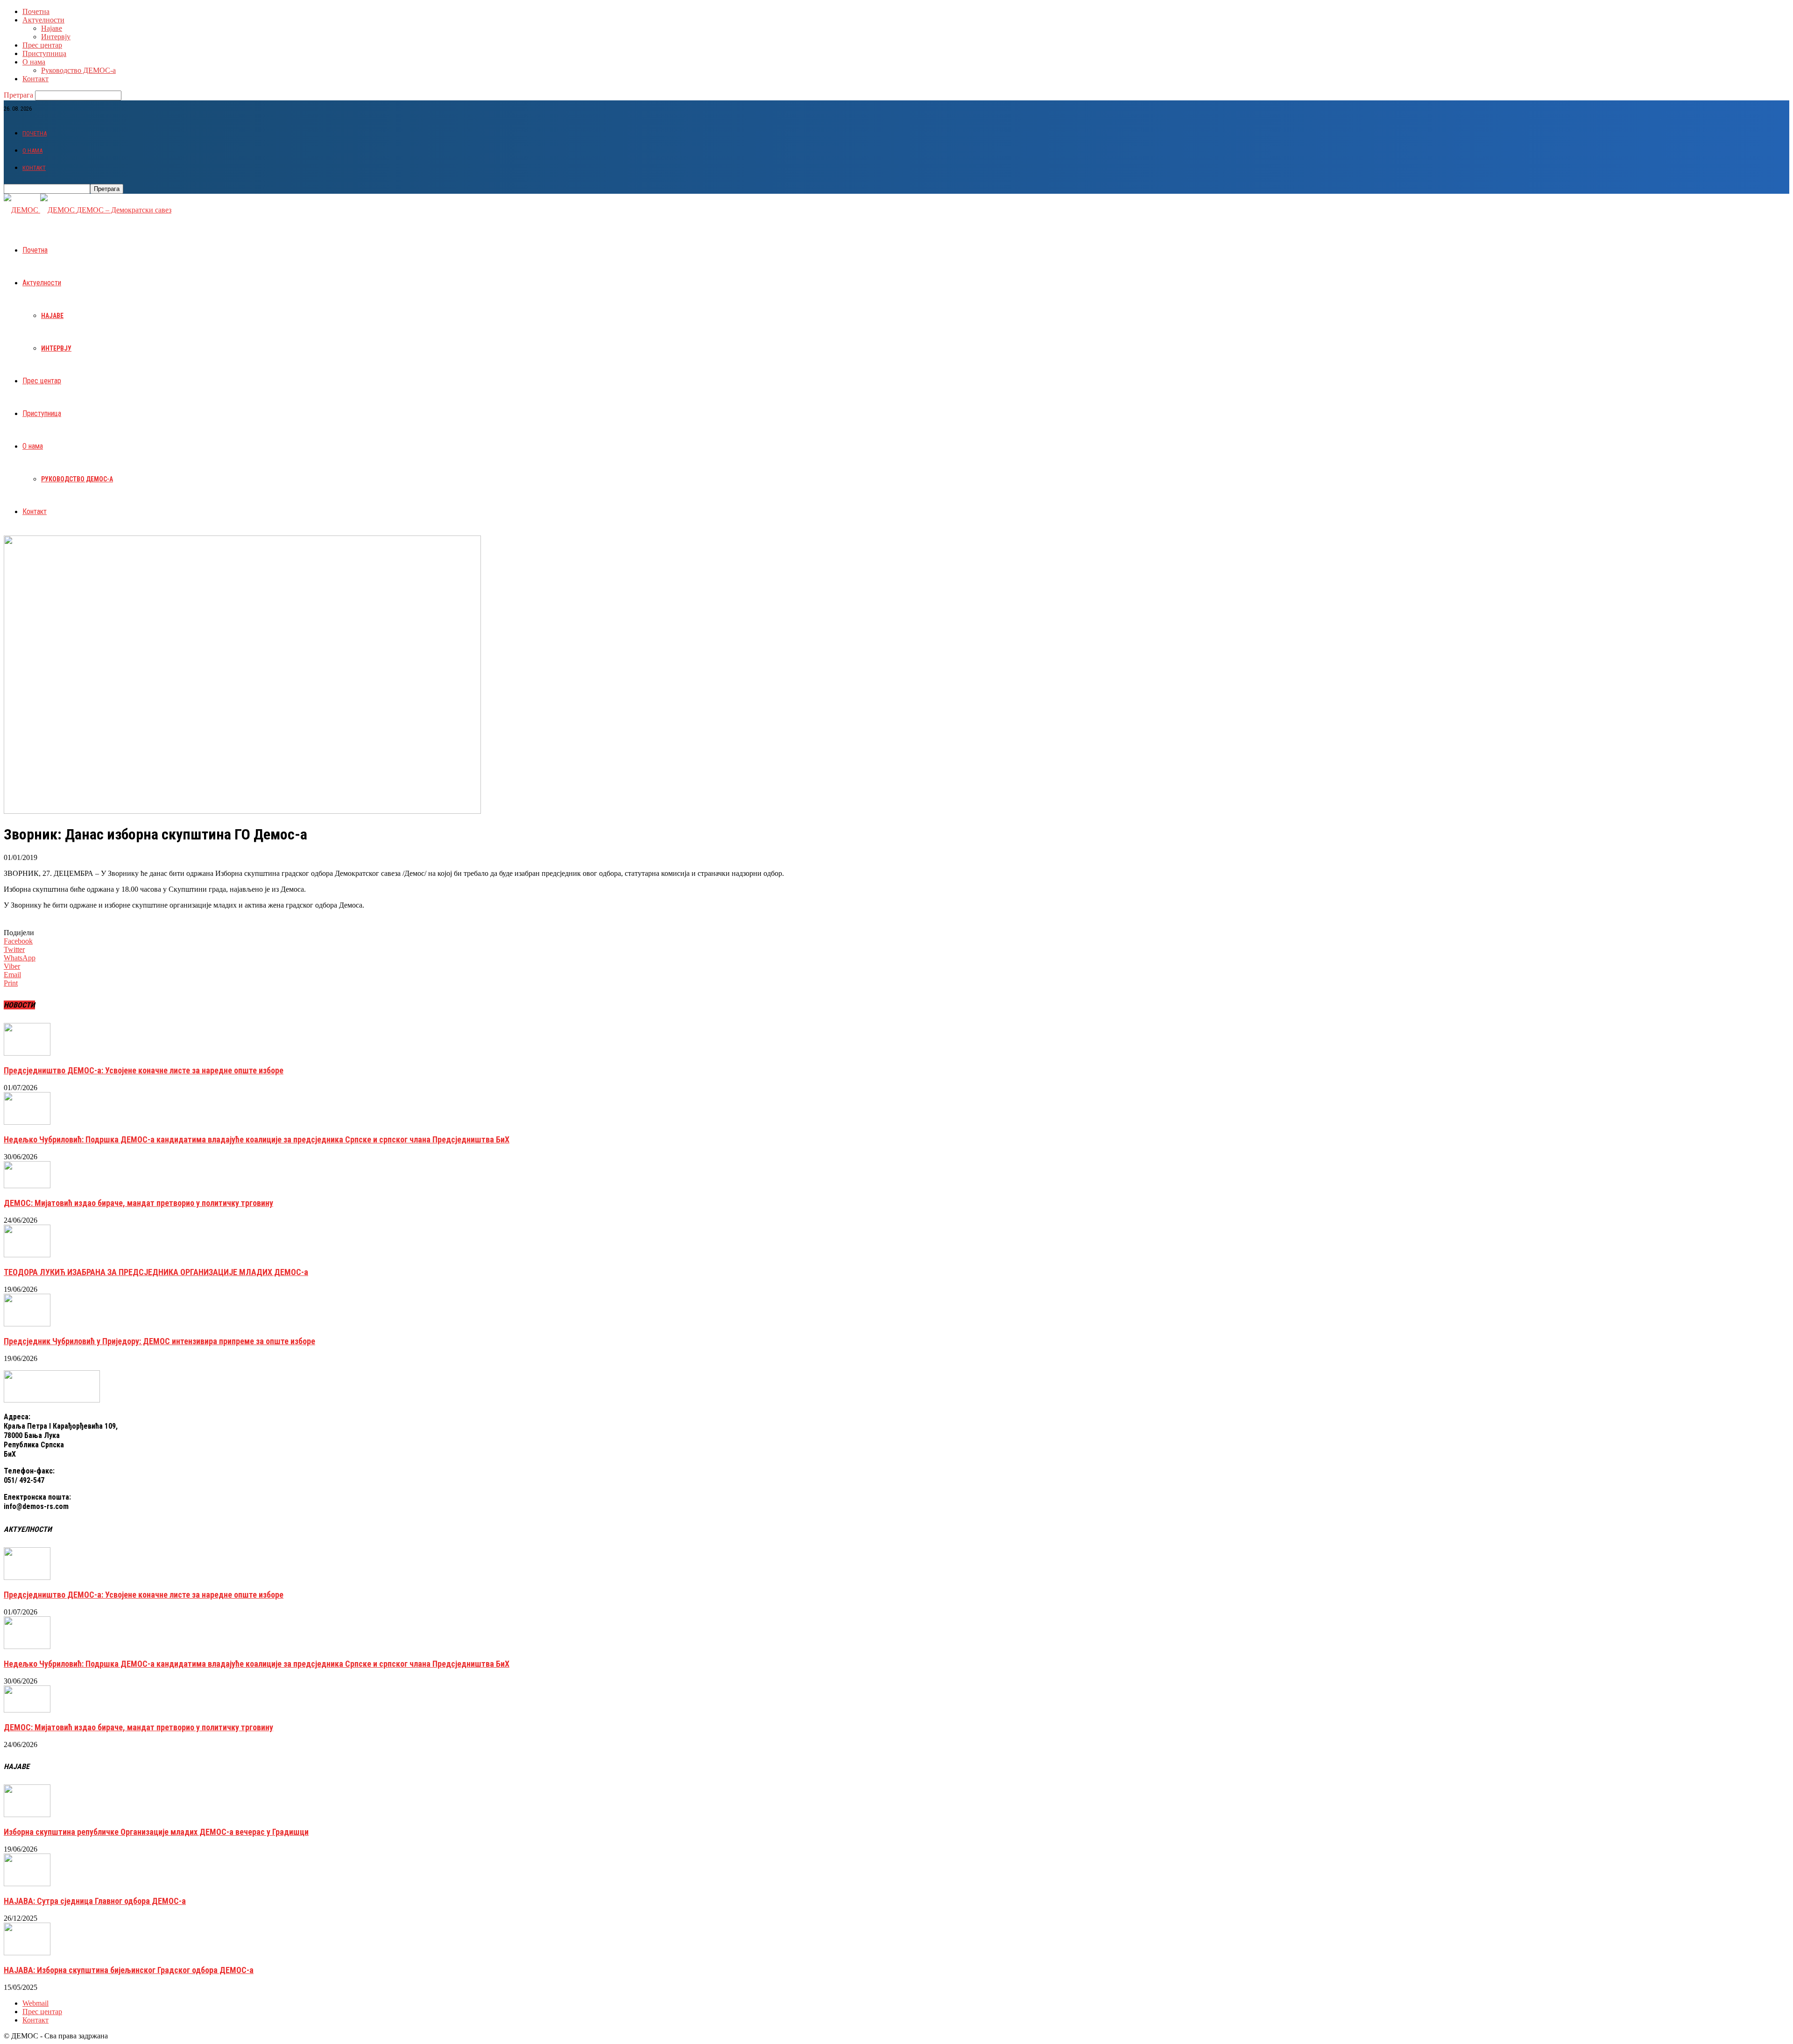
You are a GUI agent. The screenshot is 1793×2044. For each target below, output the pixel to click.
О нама (34, 62)
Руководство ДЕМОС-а (78, 70)
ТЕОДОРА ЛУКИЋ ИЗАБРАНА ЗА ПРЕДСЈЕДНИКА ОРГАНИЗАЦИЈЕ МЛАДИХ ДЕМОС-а (156, 1272)
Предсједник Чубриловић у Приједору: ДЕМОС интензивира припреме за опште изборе (159, 1341)
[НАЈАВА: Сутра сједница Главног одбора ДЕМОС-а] (27, 1884)
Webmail (35, 2003)
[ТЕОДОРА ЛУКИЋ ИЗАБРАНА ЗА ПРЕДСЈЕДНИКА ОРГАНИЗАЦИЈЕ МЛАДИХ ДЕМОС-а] (27, 1255)
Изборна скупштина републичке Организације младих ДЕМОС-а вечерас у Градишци (156, 1832)
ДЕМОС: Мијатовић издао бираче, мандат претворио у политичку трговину (138, 1203)
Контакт (35, 79)
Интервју (56, 37)
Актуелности (43, 20)
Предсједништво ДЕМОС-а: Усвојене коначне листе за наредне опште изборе (144, 1070)
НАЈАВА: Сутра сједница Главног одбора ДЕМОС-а (95, 1901)
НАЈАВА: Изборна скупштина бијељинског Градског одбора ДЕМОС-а (129, 1970)
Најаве (52, 28)
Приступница (44, 53)
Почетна (36, 11)
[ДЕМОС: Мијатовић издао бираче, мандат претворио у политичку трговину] (27, 1186)
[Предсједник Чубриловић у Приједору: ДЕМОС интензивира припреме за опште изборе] (27, 1324)
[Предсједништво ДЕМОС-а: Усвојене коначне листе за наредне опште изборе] (27, 1053)
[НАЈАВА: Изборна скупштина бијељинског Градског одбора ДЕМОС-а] (27, 1953)
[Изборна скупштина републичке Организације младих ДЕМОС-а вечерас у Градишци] (27, 1815)
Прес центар (42, 45)
